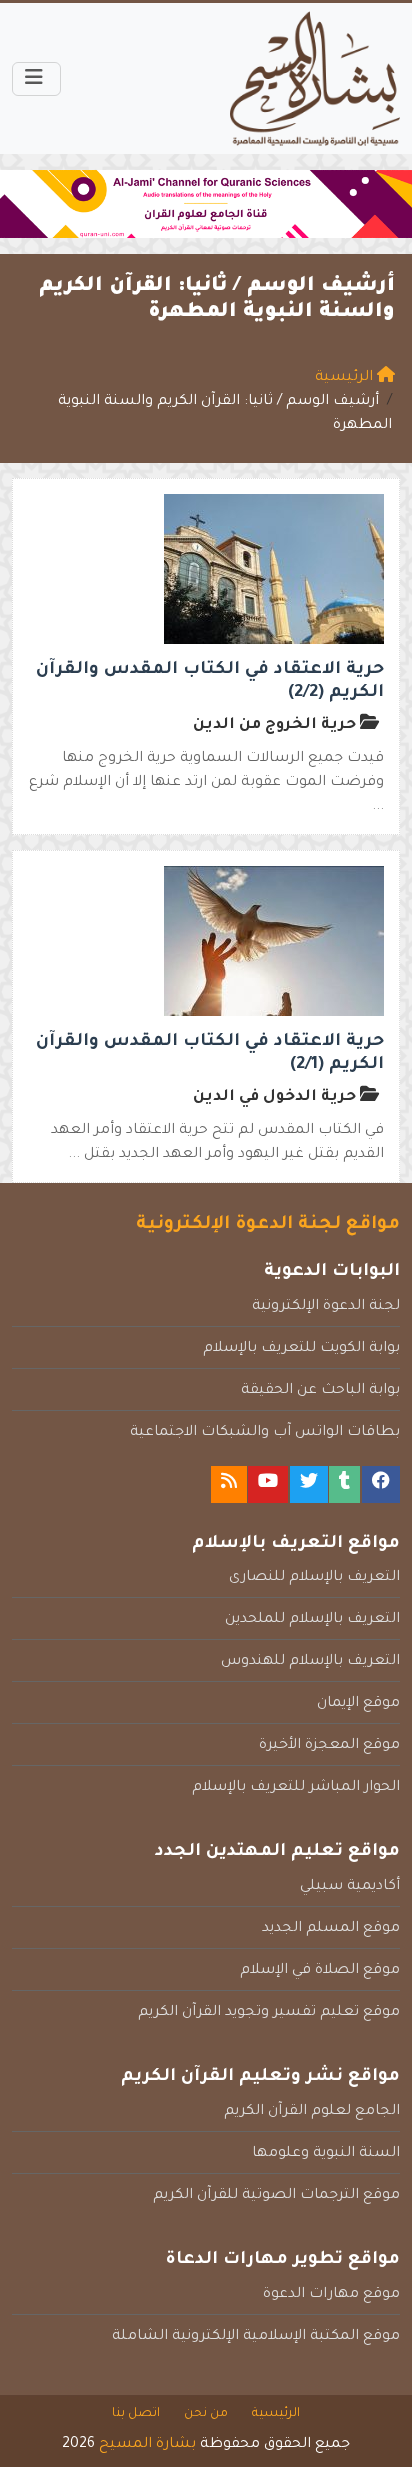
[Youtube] (268, 1484)
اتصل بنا (136, 2414)
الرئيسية (276, 2414)
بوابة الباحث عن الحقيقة (320, 1391)
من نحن (206, 2414)
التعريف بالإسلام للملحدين (312, 1620)
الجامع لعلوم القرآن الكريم (312, 2112)
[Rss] (229, 1484)
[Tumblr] (344, 1484)
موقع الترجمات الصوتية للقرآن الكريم (276, 2196)
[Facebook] (381, 1484)
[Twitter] (309, 1484)
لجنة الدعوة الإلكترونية (326, 1307)
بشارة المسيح (147, 2445)
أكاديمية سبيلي (350, 1887)
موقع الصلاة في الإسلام (320, 1971)
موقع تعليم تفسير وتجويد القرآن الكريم (269, 2013)
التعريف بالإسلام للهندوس (310, 1662)
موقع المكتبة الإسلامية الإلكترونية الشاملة (256, 2337)
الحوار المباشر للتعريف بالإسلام (296, 1788)
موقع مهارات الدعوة (331, 2295)
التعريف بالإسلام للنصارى (314, 1578)
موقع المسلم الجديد (331, 1929)
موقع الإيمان (358, 1704)
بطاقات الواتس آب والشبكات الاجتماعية (265, 1433)
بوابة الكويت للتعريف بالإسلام (301, 1349)
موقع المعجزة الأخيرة (329, 1746)
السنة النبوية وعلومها (326, 2154)
